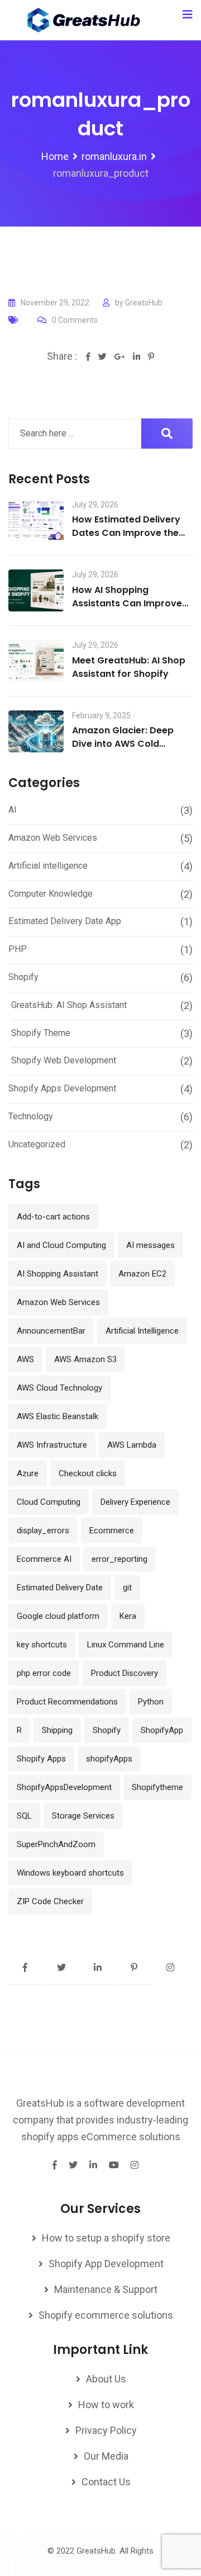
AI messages (150, 1245)
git (127, 1588)
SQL (24, 1816)
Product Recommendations (67, 1702)
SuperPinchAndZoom (56, 1844)
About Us (106, 2379)
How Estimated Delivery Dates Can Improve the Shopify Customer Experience (126, 540)
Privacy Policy (106, 2430)
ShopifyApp (162, 1730)
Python (151, 1702)
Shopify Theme (41, 1033)
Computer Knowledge (51, 894)
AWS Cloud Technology (59, 1388)
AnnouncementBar (51, 1331)
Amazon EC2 (142, 1274)
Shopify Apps (41, 1759)
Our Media (106, 2456)
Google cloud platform (58, 1616)
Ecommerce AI (44, 1559)
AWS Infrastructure (52, 1445)
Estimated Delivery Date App (65, 921)
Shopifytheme (157, 1787)
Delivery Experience (135, 1502)
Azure (28, 1473)
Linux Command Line (126, 1645)
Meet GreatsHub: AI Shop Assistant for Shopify (129, 667)
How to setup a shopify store (106, 2238)
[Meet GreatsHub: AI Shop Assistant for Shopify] (36, 661)
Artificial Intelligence (142, 1331)
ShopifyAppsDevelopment (64, 1787)
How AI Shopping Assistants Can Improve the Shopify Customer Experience (127, 610)
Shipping (57, 1730)
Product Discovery (125, 1673)
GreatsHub (144, 303)
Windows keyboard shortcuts (70, 1873)
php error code (44, 1673)
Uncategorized (37, 1144)
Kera (128, 1616)
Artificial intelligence (48, 866)
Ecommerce (112, 1530)
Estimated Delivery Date (60, 1588)
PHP (18, 949)
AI (13, 810)
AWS (25, 1359)
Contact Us (106, 2482)
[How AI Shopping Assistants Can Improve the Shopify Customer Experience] (36, 590)
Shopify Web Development (64, 1060)
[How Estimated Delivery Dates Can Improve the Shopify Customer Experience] (36, 521)
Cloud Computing (49, 1502)
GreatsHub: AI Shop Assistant (69, 1005)
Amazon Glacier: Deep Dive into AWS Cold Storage (123, 744)
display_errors (43, 1530)
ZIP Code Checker (50, 1901)
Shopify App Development (106, 2264)
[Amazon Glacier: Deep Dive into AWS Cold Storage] (36, 731)
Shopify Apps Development (62, 1088)
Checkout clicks (88, 1473)
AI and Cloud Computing (61, 1245)
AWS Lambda (132, 1445)
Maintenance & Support (106, 2289)
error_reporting (119, 1559)
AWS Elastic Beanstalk (58, 1416)
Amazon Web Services (53, 838)
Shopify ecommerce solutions (106, 2315)
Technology (31, 1116)
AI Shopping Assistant (58, 1274)
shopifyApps (109, 1759)
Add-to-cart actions (53, 1217)
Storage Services (83, 1816)
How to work (106, 2405)
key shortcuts (42, 1645)
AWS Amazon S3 (85, 1359)
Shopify (23, 977)
